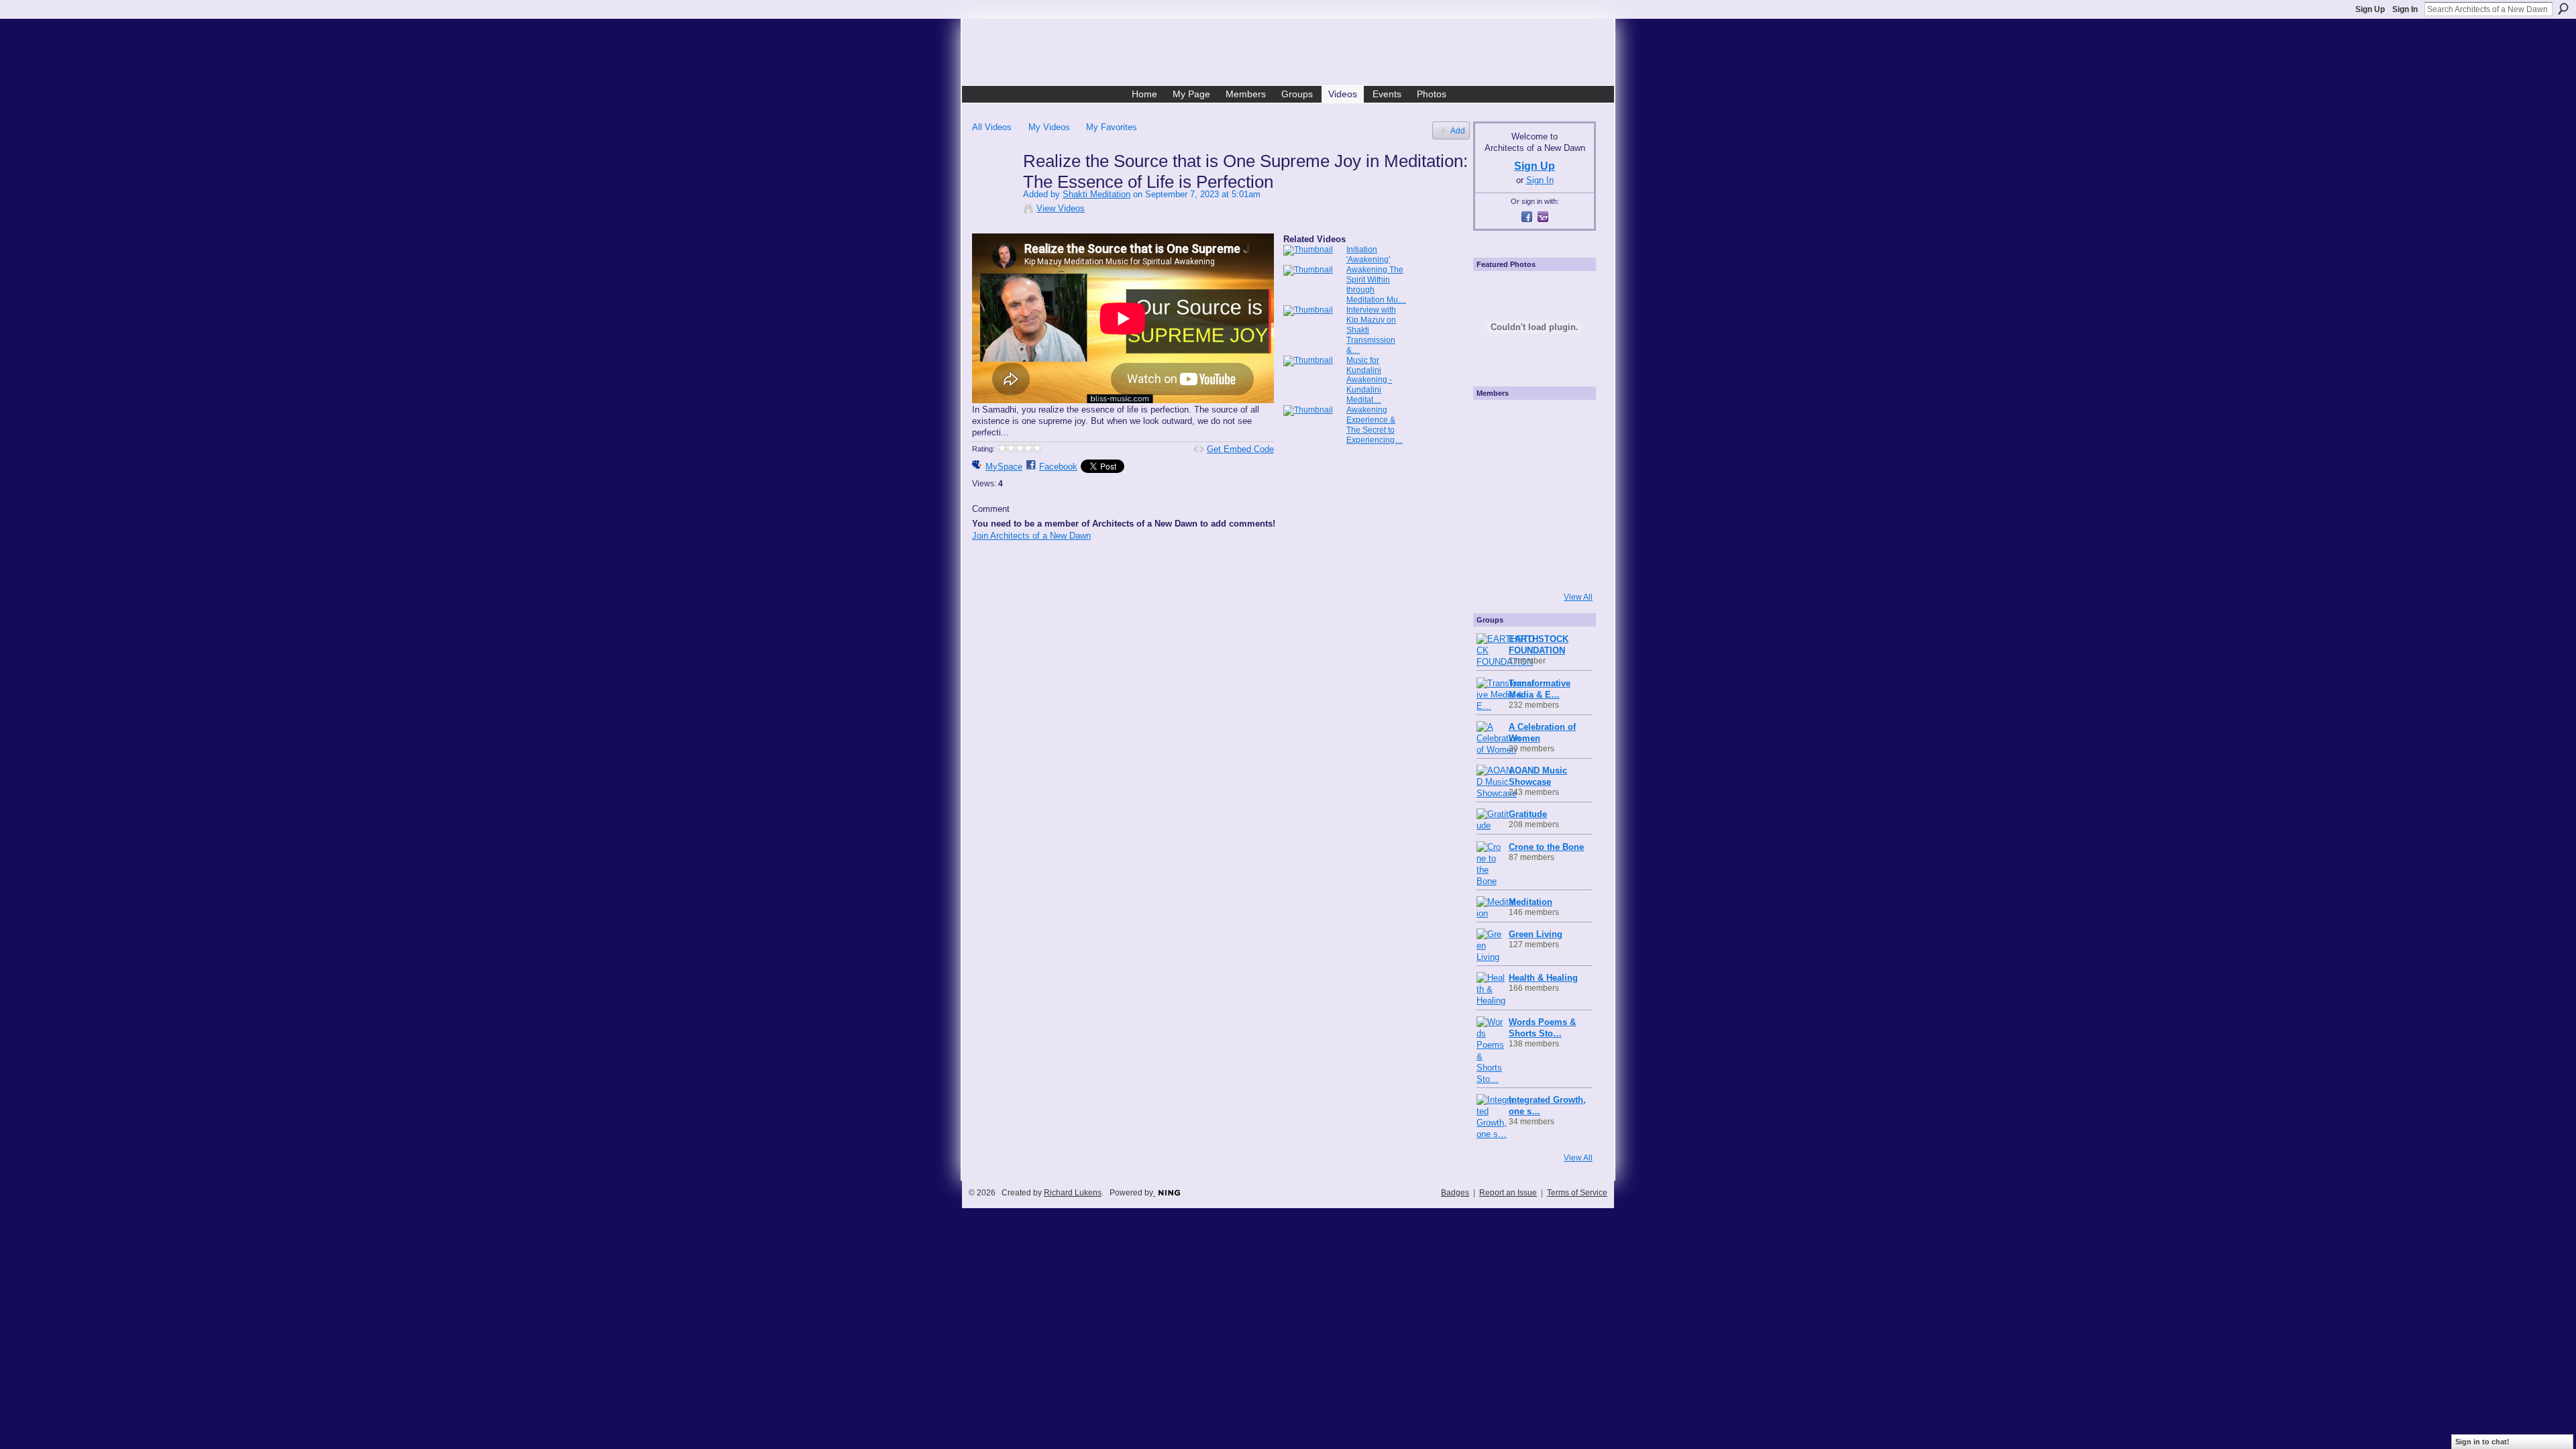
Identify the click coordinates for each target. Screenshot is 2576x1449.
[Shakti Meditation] (997, 189)
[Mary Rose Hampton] (1495, 531)
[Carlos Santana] (1567, 531)
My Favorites (1112, 127)
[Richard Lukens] (1495, 422)
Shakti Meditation (1096, 194)
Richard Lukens (1073, 1193)
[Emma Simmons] (1495, 567)
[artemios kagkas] (1531, 458)
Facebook (1058, 467)
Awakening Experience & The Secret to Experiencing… (1375, 425)
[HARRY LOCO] (1495, 458)
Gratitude (1528, 814)
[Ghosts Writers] (1531, 531)
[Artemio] (1531, 567)
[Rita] (1495, 494)
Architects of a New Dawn (1293, 54)
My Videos (1049, 127)
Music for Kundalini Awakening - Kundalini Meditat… (1369, 380)
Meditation (1531, 902)
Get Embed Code (1240, 449)
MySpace (1004, 467)
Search (2563, 9)
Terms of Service (1577, 1193)
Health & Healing (1543, 978)
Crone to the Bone (1546, 847)
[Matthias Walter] (1567, 422)
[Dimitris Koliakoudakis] (1567, 567)
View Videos (1061, 208)
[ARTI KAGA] (1531, 422)
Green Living (1536, 934)
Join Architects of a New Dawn (1031, 536)
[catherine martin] (1531, 494)
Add (1458, 130)
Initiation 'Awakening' (1368, 255)
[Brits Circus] (1567, 494)
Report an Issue (1508, 1193)
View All (1578, 597)
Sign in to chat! (2482, 1442)
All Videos (992, 127)
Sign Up (2370, 9)
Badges (1455, 1193)
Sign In (2405, 9)
